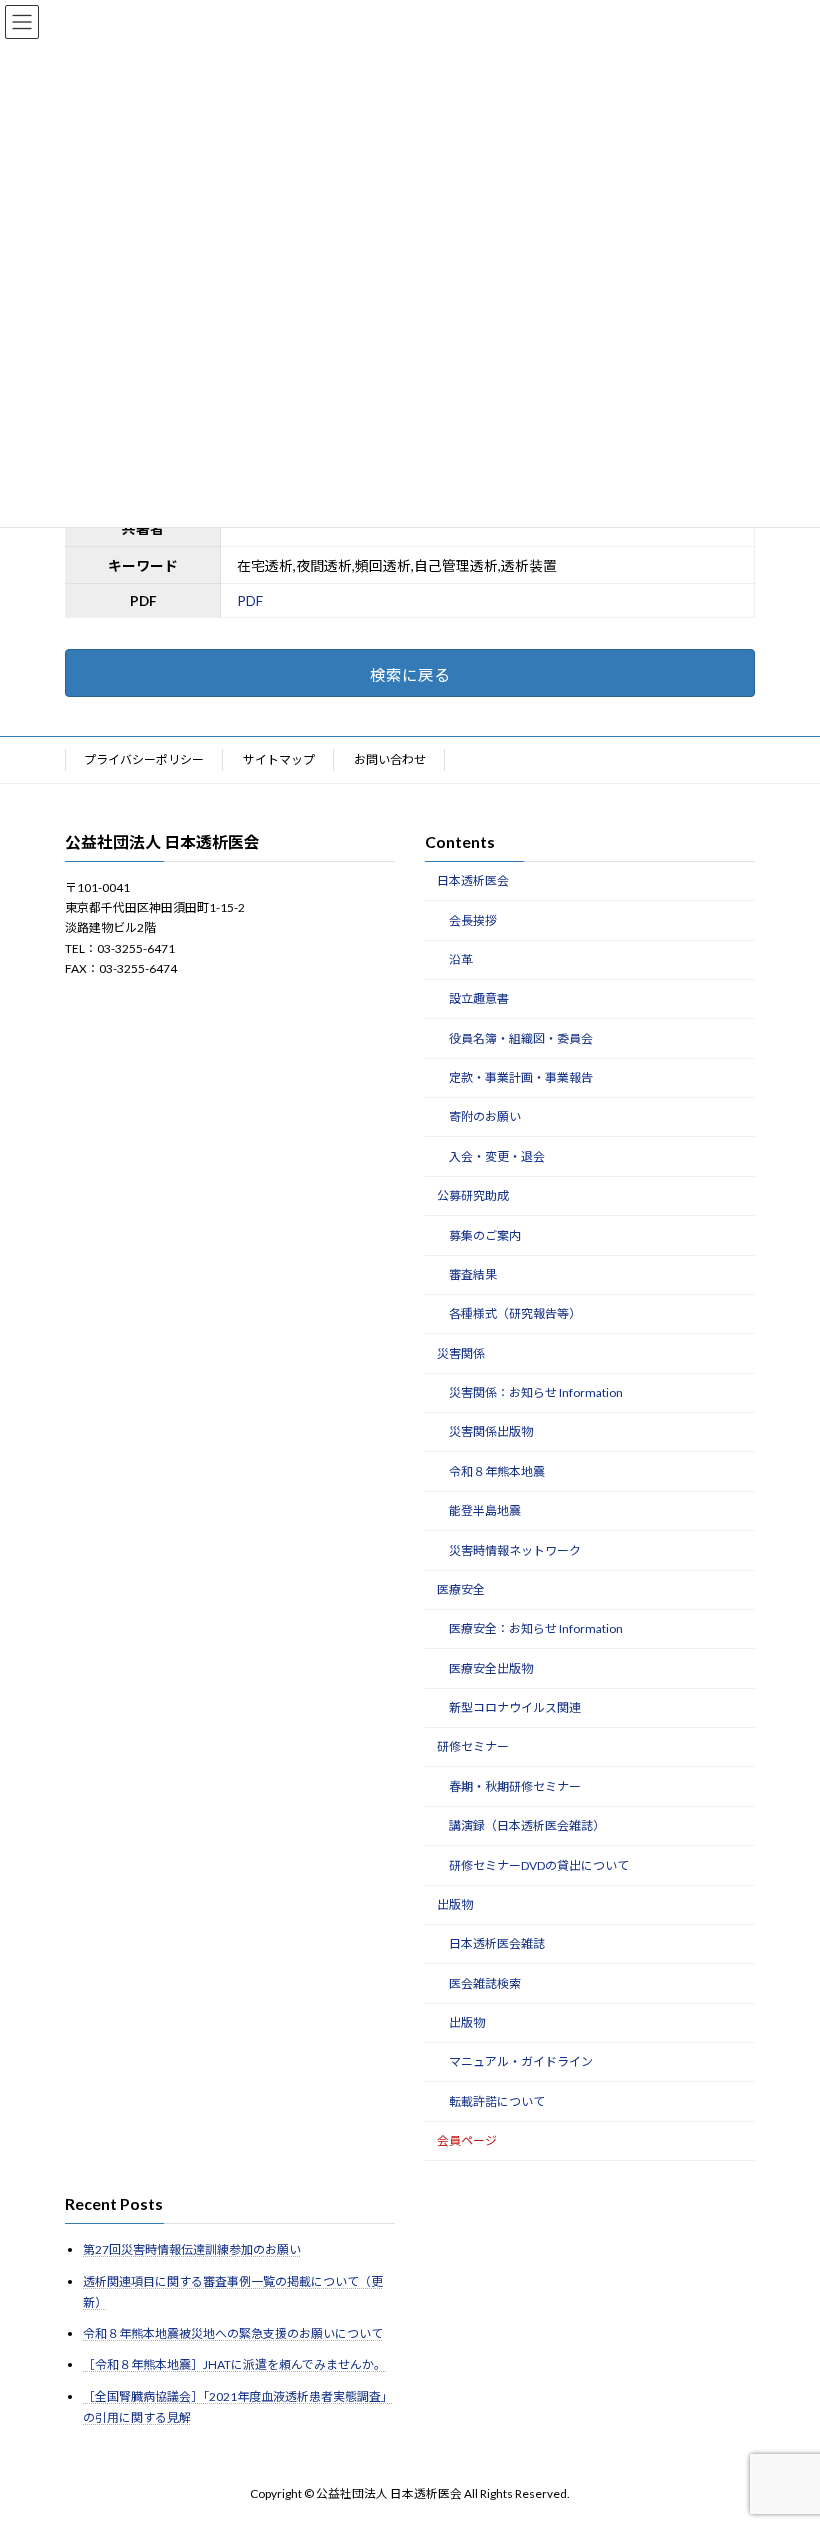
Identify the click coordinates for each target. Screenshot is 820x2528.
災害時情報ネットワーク (515, 1550)
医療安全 (461, 1589)
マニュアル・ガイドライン (521, 2062)
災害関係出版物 (491, 1432)
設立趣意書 (479, 999)
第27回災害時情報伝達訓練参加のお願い (192, 2250)
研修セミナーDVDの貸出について (539, 1865)
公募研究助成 (473, 1195)
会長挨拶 (473, 920)
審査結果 (473, 1274)
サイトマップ (279, 759)
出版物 (455, 1904)
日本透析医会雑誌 (497, 1944)
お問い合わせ (390, 759)
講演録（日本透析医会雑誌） (527, 1825)
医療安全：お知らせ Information (536, 1629)
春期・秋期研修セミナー (515, 1786)
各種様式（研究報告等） (515, 1314)
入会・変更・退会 (497, 1156)
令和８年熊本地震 (497, 1471)
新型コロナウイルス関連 (515, 1707)
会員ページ (467, 2140)
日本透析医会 (473, 880)
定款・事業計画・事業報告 (521, 1077)
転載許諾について (497, 2101)
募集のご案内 (485, 1235)
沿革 (461, 959)
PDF (250, 600)
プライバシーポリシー (144, 759)
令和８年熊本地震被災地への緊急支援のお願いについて (233, 2334)
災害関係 (461, 1353)
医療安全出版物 (491, 1668)
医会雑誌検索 (485, 1983)
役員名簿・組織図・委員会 (521, 1038)
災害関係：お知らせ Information (536, 1392)
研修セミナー (473, 1747)
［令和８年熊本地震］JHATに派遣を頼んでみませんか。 (234, 2365)
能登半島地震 (485, 1510)
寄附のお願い (485, 1117)
